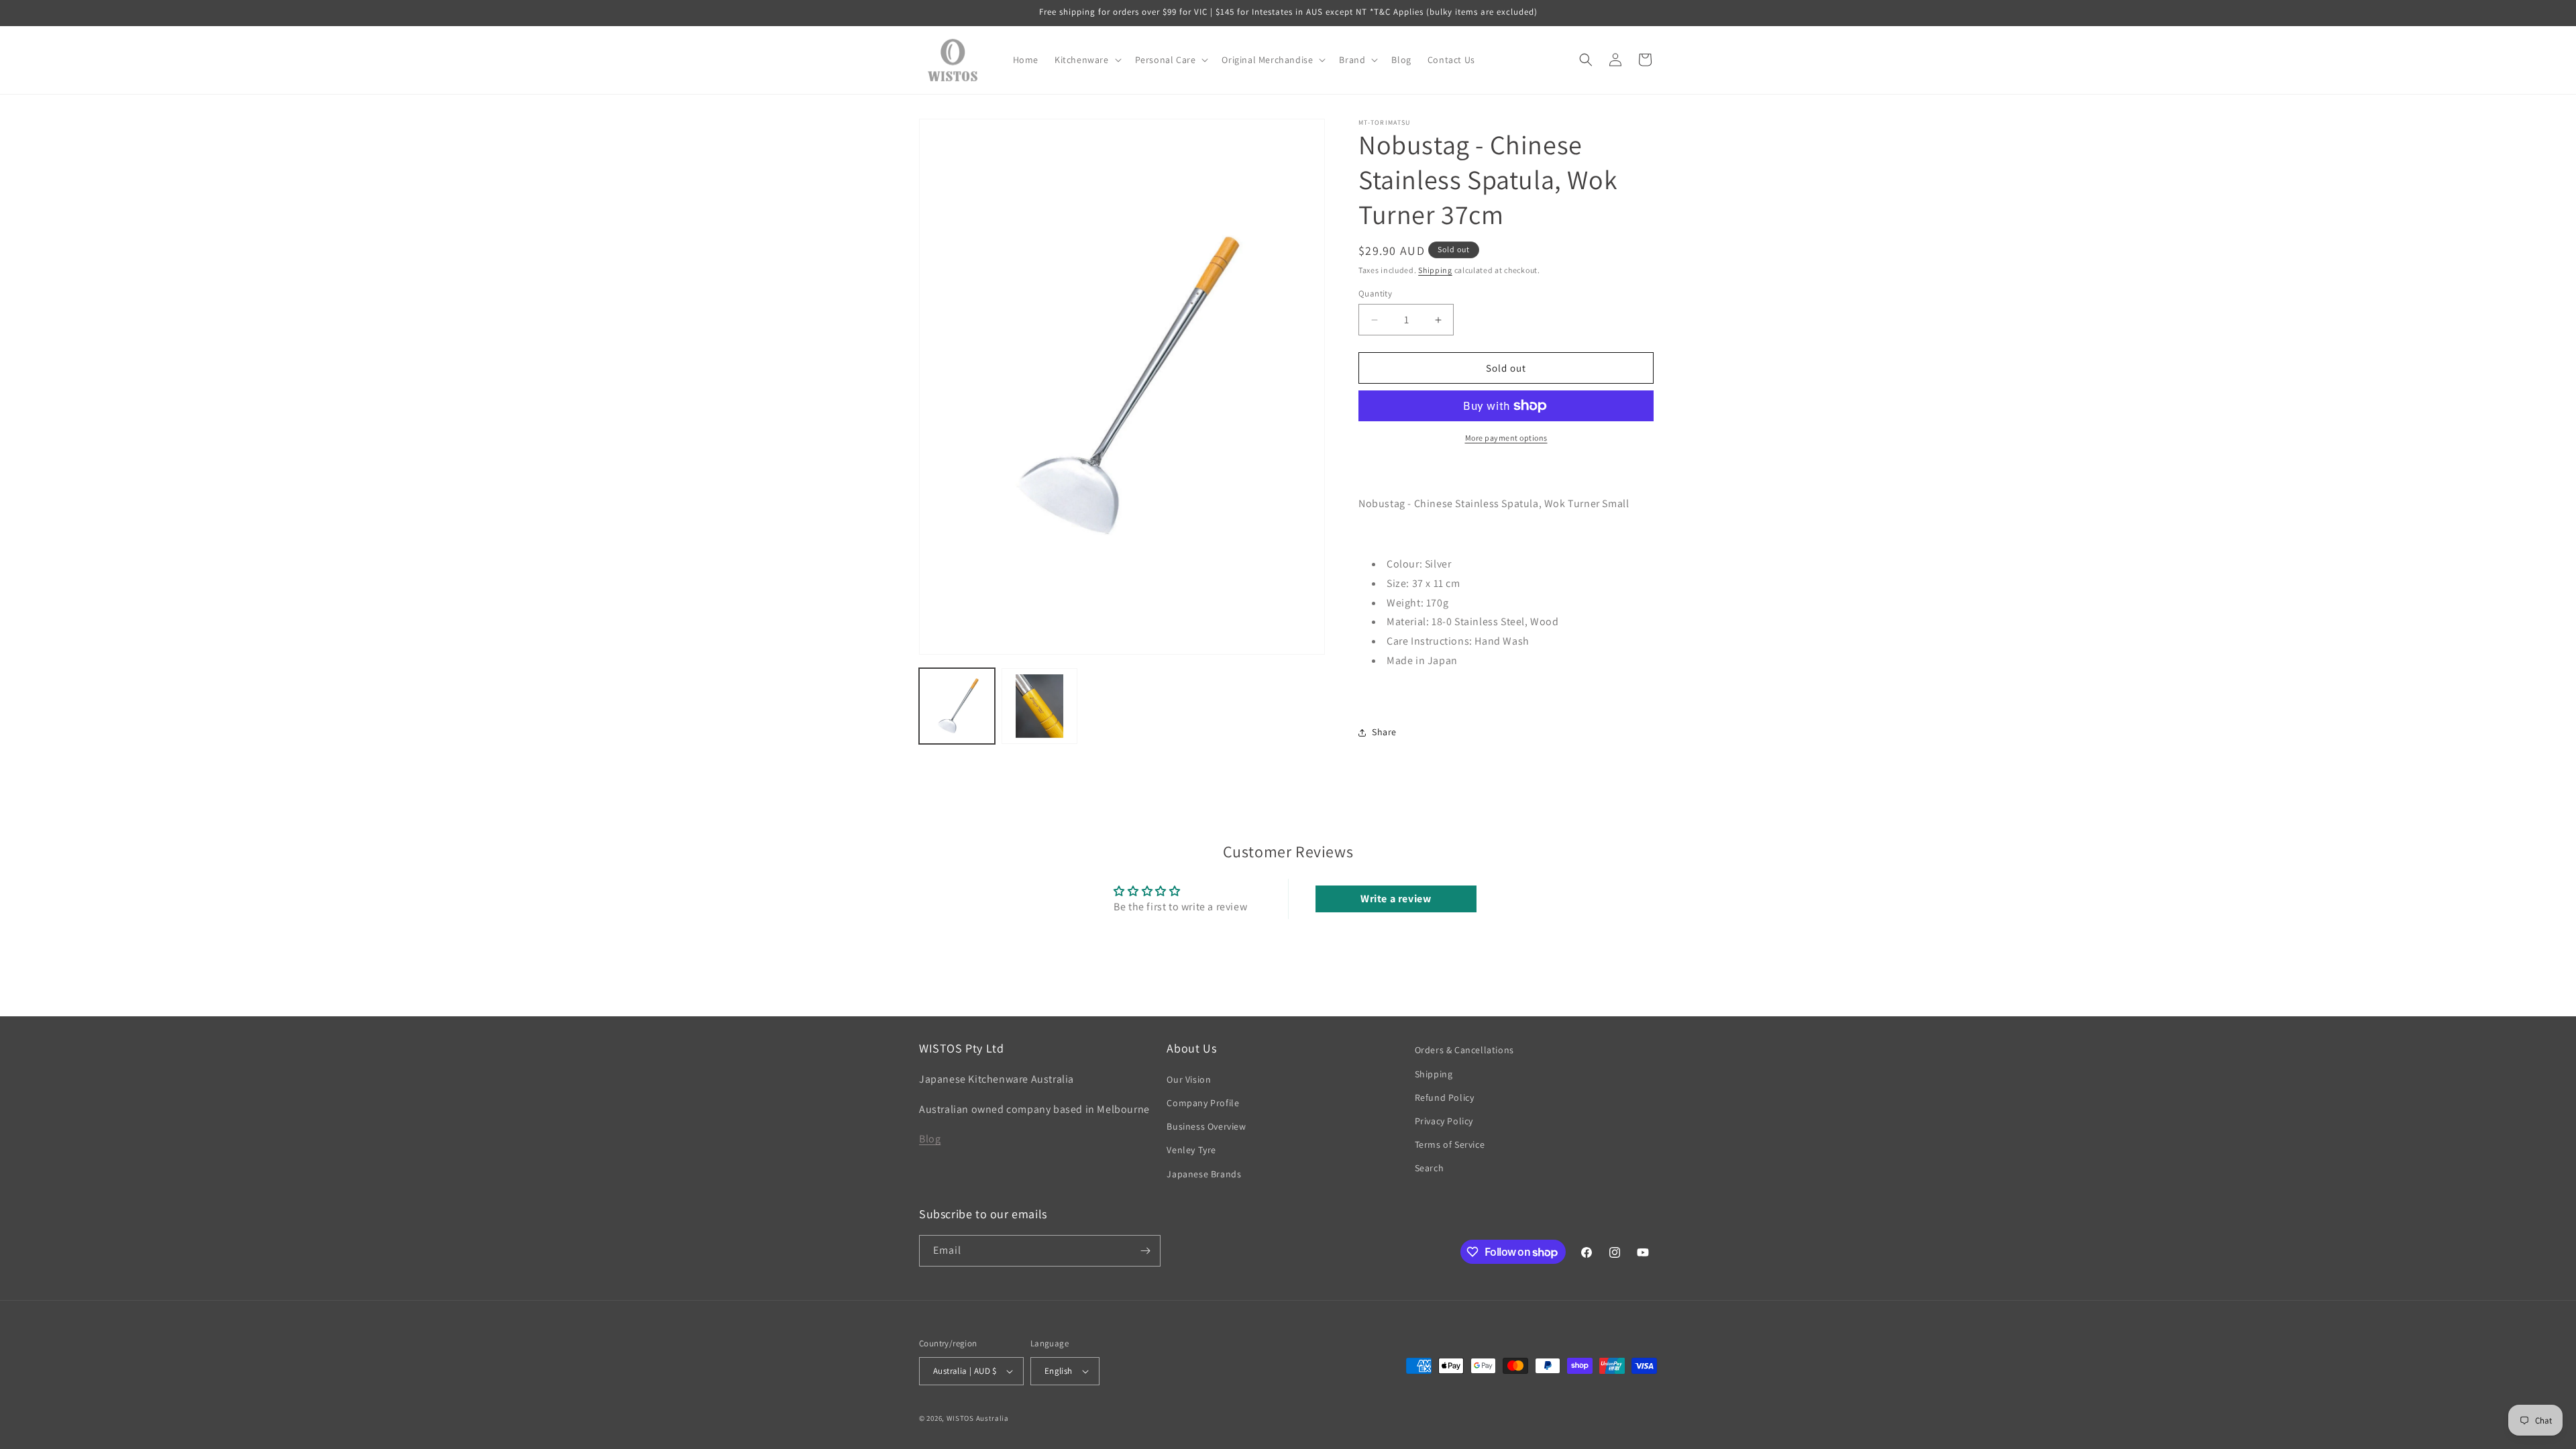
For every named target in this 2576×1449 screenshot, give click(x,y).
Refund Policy (1445, 1097)
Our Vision (1189, 1079)
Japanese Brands (1204, 1174)
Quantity (1375, 293)
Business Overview (1206, 1126)
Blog (930, 1139)
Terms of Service (1450, 1144)
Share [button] (1384, 732)
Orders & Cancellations (1464, 1050)
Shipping (1435, 270)
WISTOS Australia (978, 1418)
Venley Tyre (1191, 1150)
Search (1430, 1168)
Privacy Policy (1444, 1121)
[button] (1087, 60)
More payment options (1506, 438)
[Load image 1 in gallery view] (957, 706)
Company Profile (1203, 1103)
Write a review (1396, 899)
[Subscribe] (1145, 1251)
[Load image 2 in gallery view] (1039, 706)
